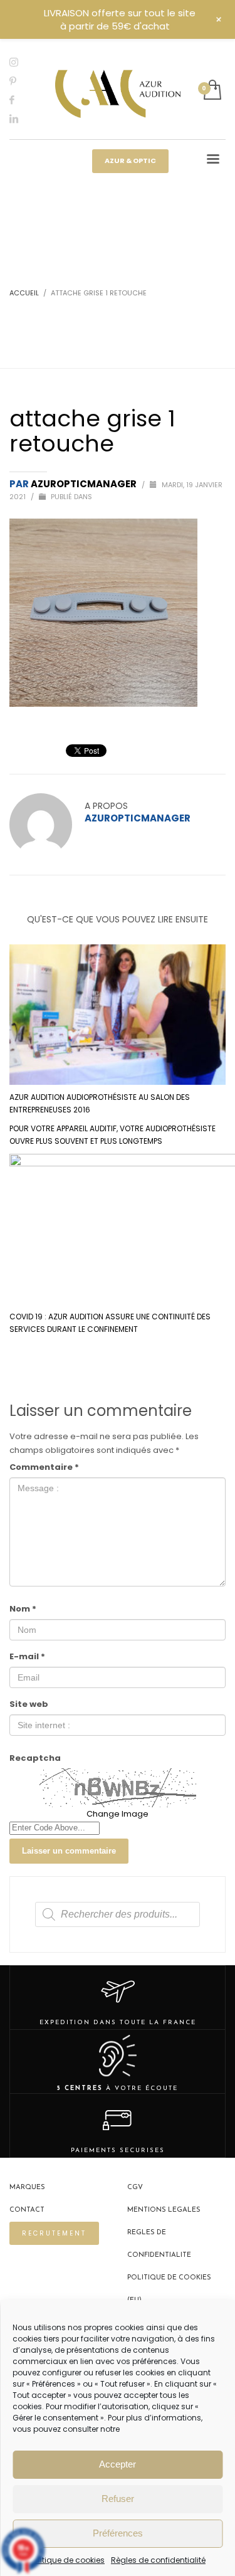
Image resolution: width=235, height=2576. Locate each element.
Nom (23, 1609)
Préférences (118, 2533)
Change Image (118, 1814)
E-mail (27, 1656)
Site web (29, 1704)
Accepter (118, 2464)
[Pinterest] (22, 81)
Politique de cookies (67, 2560)
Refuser (118, 2499)
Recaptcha (35, 1758)
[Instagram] (22, 62)
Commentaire (44, 1467)
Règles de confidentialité (158, 2560)
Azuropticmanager (85, 484)
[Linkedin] (22, 119)
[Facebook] (22, 100)
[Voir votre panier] (211, 91)
